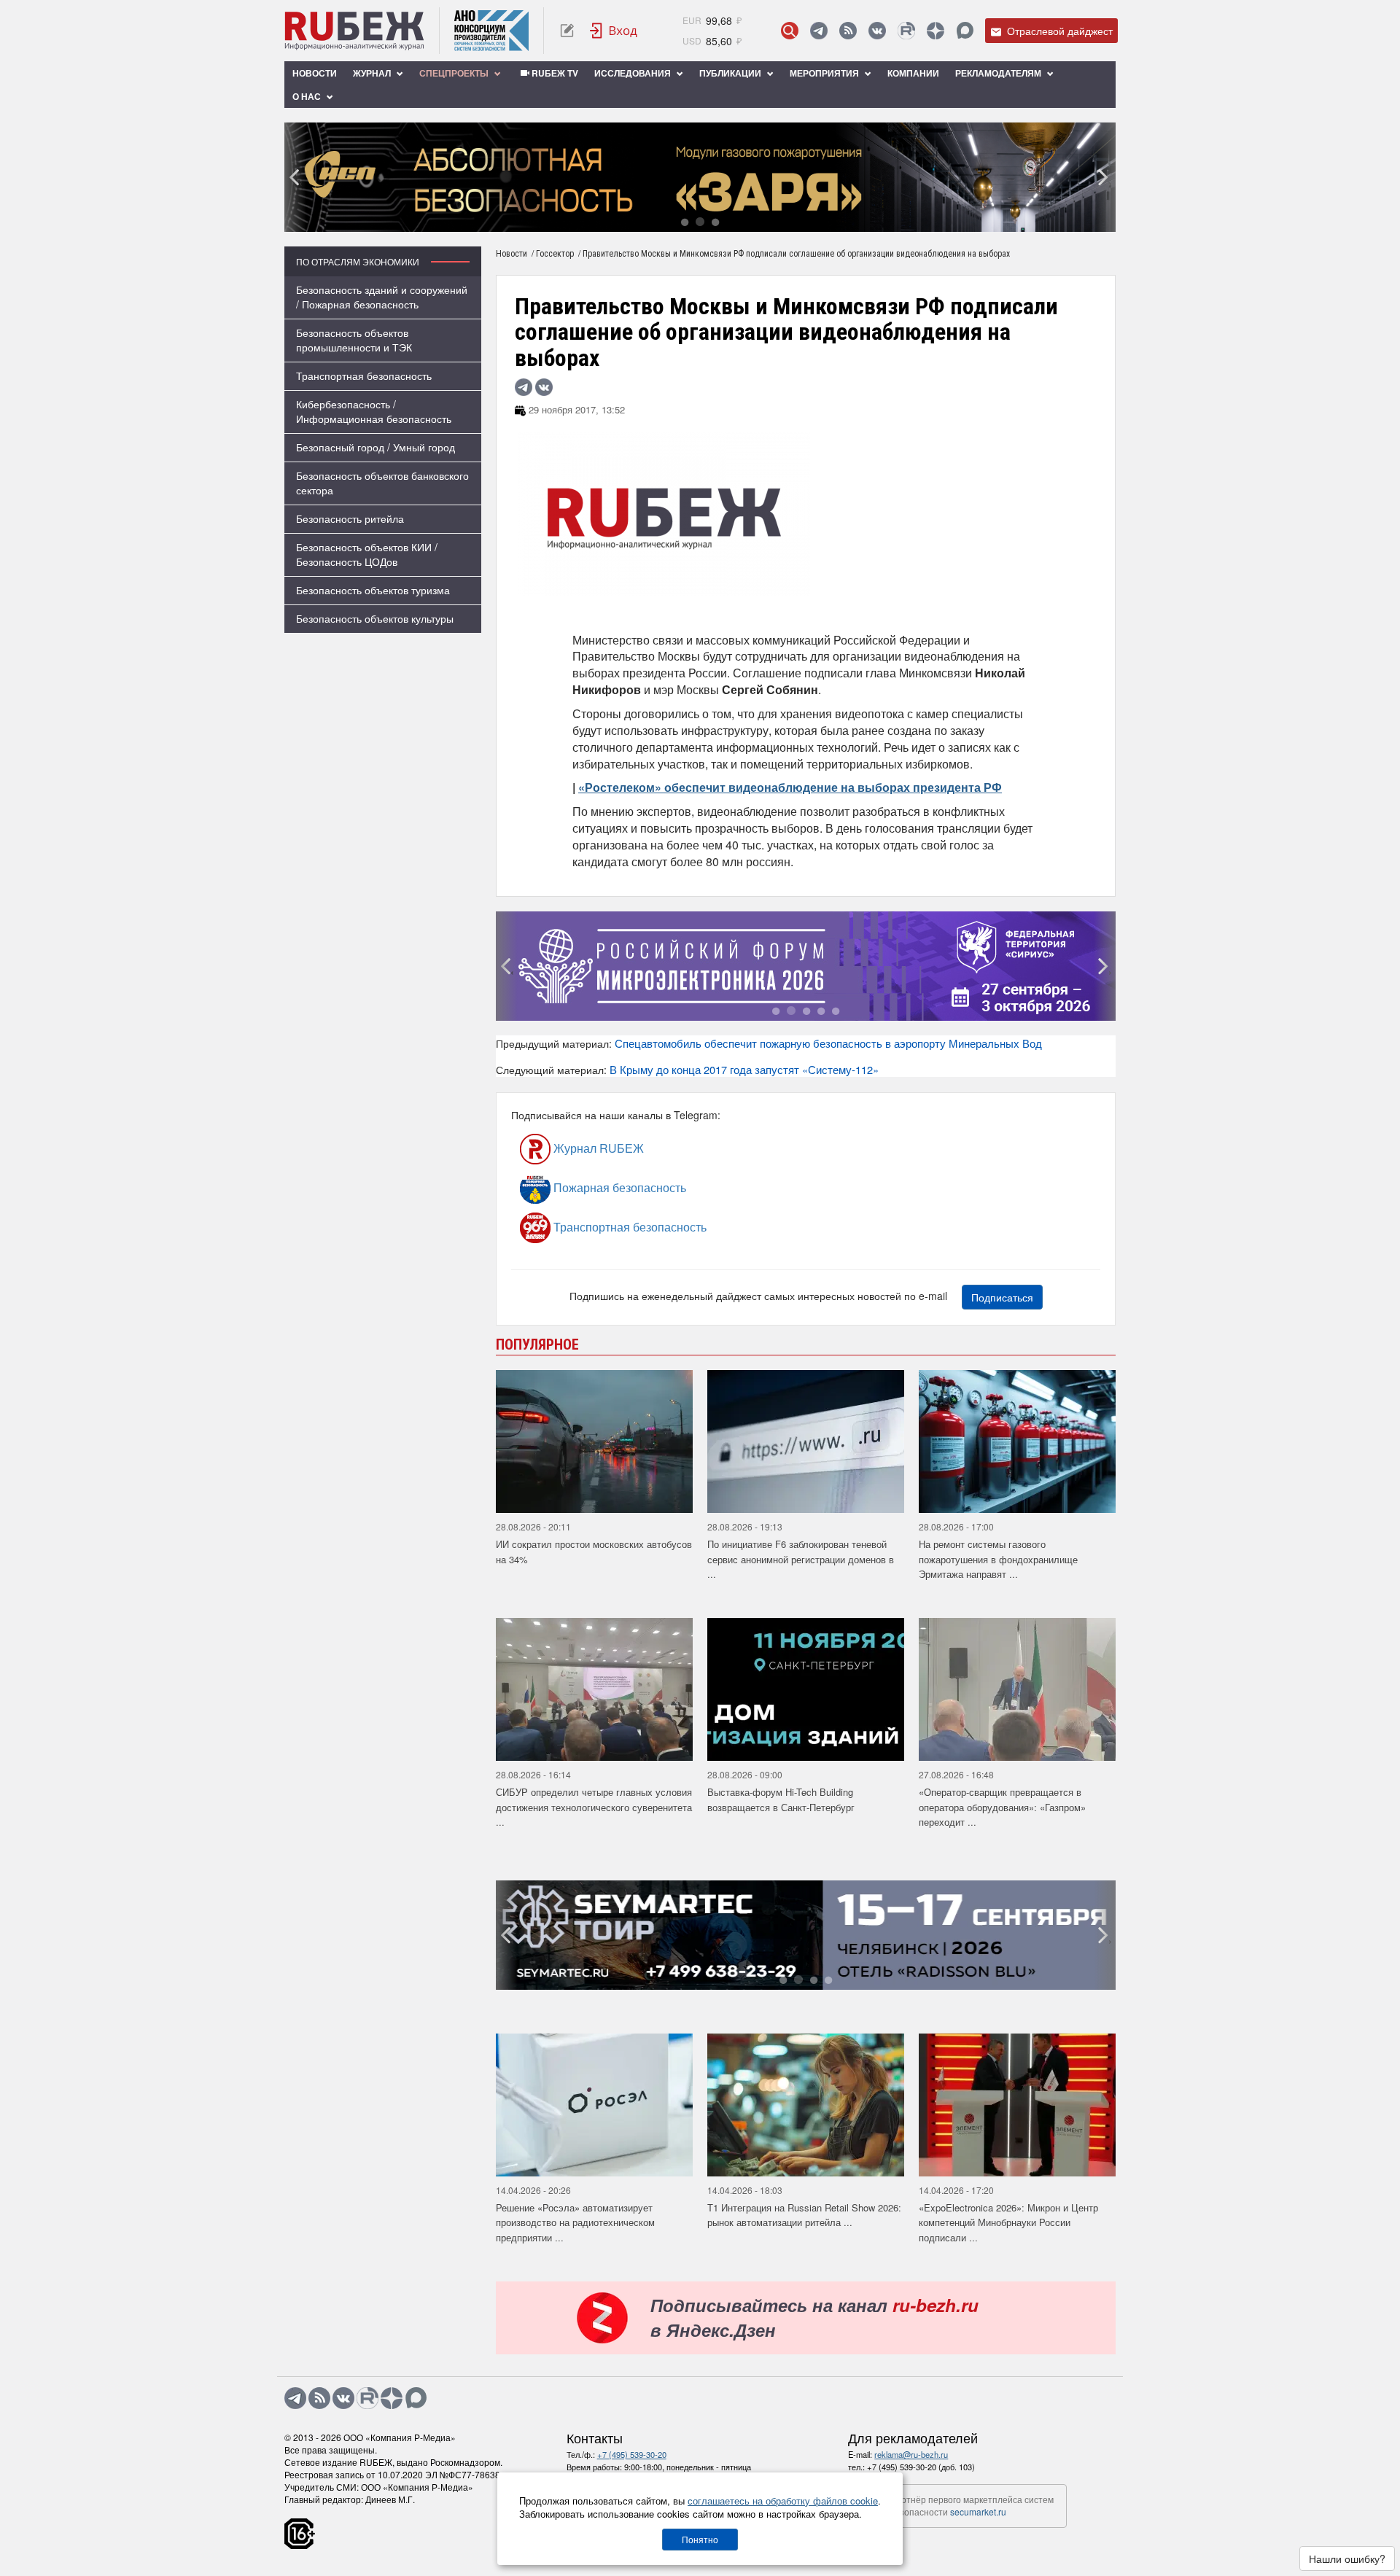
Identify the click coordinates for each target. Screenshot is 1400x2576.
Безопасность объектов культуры (375, 618)
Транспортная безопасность (364, 375)
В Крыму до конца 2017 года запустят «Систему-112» (744, 1069)
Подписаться (1002, 1297)
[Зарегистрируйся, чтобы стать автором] (567, 31)
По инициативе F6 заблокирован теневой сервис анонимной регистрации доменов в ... (801, 1559)
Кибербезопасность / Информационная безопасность (374, 411)
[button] (685, 221)
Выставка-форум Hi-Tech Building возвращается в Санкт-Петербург (781, 1799)
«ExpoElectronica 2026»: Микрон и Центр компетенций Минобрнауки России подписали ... (1008, 2222)
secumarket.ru (978, 2511)
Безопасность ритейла (350, 518)
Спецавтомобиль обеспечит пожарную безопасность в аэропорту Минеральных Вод (828, 1043)
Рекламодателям (999, 73)
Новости (315, 73)
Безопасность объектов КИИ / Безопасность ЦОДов (367, 554)
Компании (913, 73)
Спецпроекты (455, 73)
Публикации (731, 73)
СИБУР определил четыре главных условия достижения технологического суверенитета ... (594, 1807)
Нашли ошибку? (1347, 2559)
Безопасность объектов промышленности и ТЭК (354, 340)
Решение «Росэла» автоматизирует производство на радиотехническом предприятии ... (575, 2222)
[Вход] (614, 31)
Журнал (373, 73)
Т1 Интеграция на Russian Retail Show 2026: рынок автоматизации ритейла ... (804, 2215)
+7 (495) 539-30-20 (632, 2454)
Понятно (700, 2539)
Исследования (634, 73)
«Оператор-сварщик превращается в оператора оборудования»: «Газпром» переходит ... (1002, 1807)
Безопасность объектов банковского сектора (382, 483)
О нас (308, 96)
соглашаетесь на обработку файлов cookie (783, 2501)
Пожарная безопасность (618, 1187)
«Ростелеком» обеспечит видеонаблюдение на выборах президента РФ (790, 787)
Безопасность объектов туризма (373, 590)
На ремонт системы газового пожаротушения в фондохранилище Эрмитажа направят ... (998, 1559)
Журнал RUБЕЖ (597, 1148)
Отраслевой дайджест (1058, 31)
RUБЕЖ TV (554, 73)
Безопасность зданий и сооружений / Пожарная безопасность (382, 297)
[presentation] (295, 177)
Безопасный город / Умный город (376, 447)
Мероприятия (825, 73)
